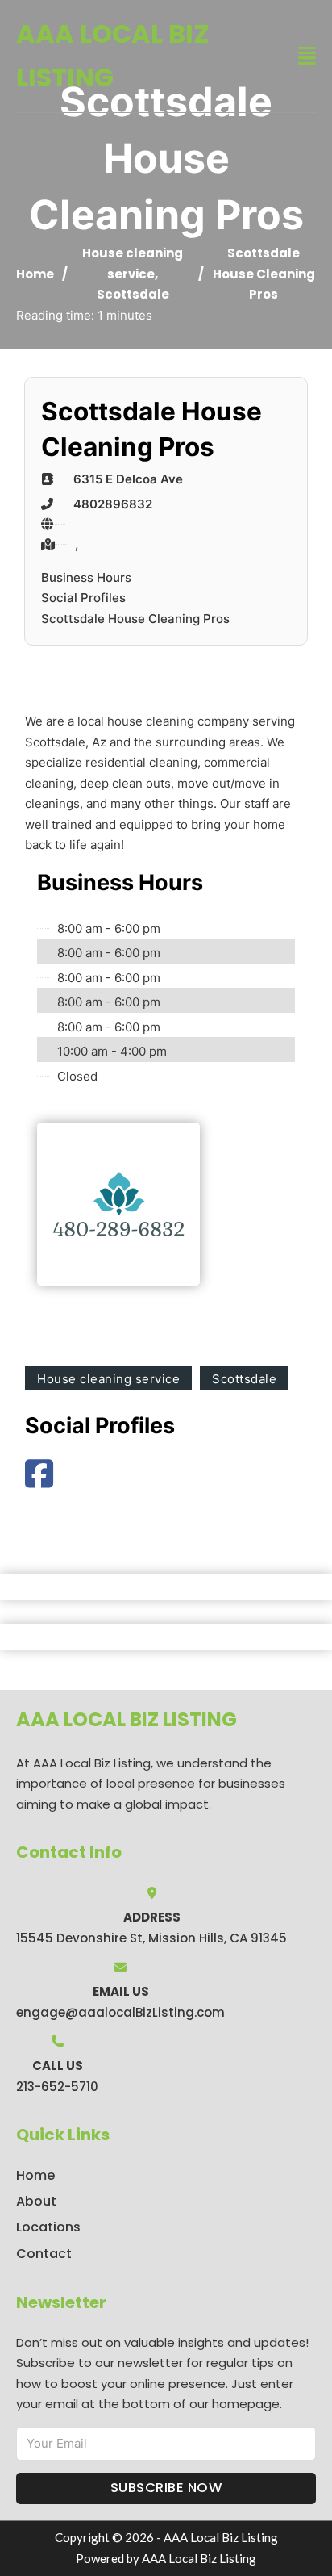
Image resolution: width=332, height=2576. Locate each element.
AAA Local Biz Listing (113, 55)
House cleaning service (108, 1379)
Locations (48, 2227)
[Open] (307, 56)
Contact (44, 2254)
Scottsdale (133, 294)
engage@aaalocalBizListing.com (120, 2012)
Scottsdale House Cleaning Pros (135, 619)
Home (35, 274)
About (36, 2201)
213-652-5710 (57, 2087)
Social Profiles (83, 598)
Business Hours (86, 577)
